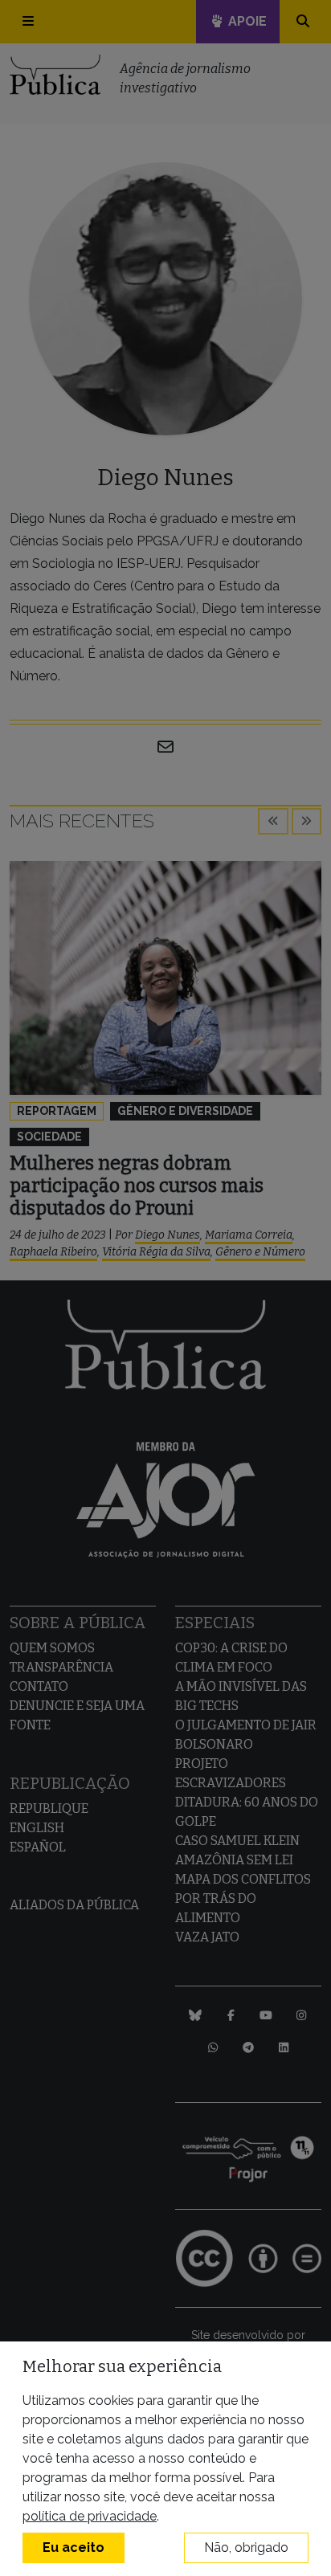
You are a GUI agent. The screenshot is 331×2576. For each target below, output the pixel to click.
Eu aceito (74, 2547)
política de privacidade (90, 2516)
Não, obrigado (246, 2547)
